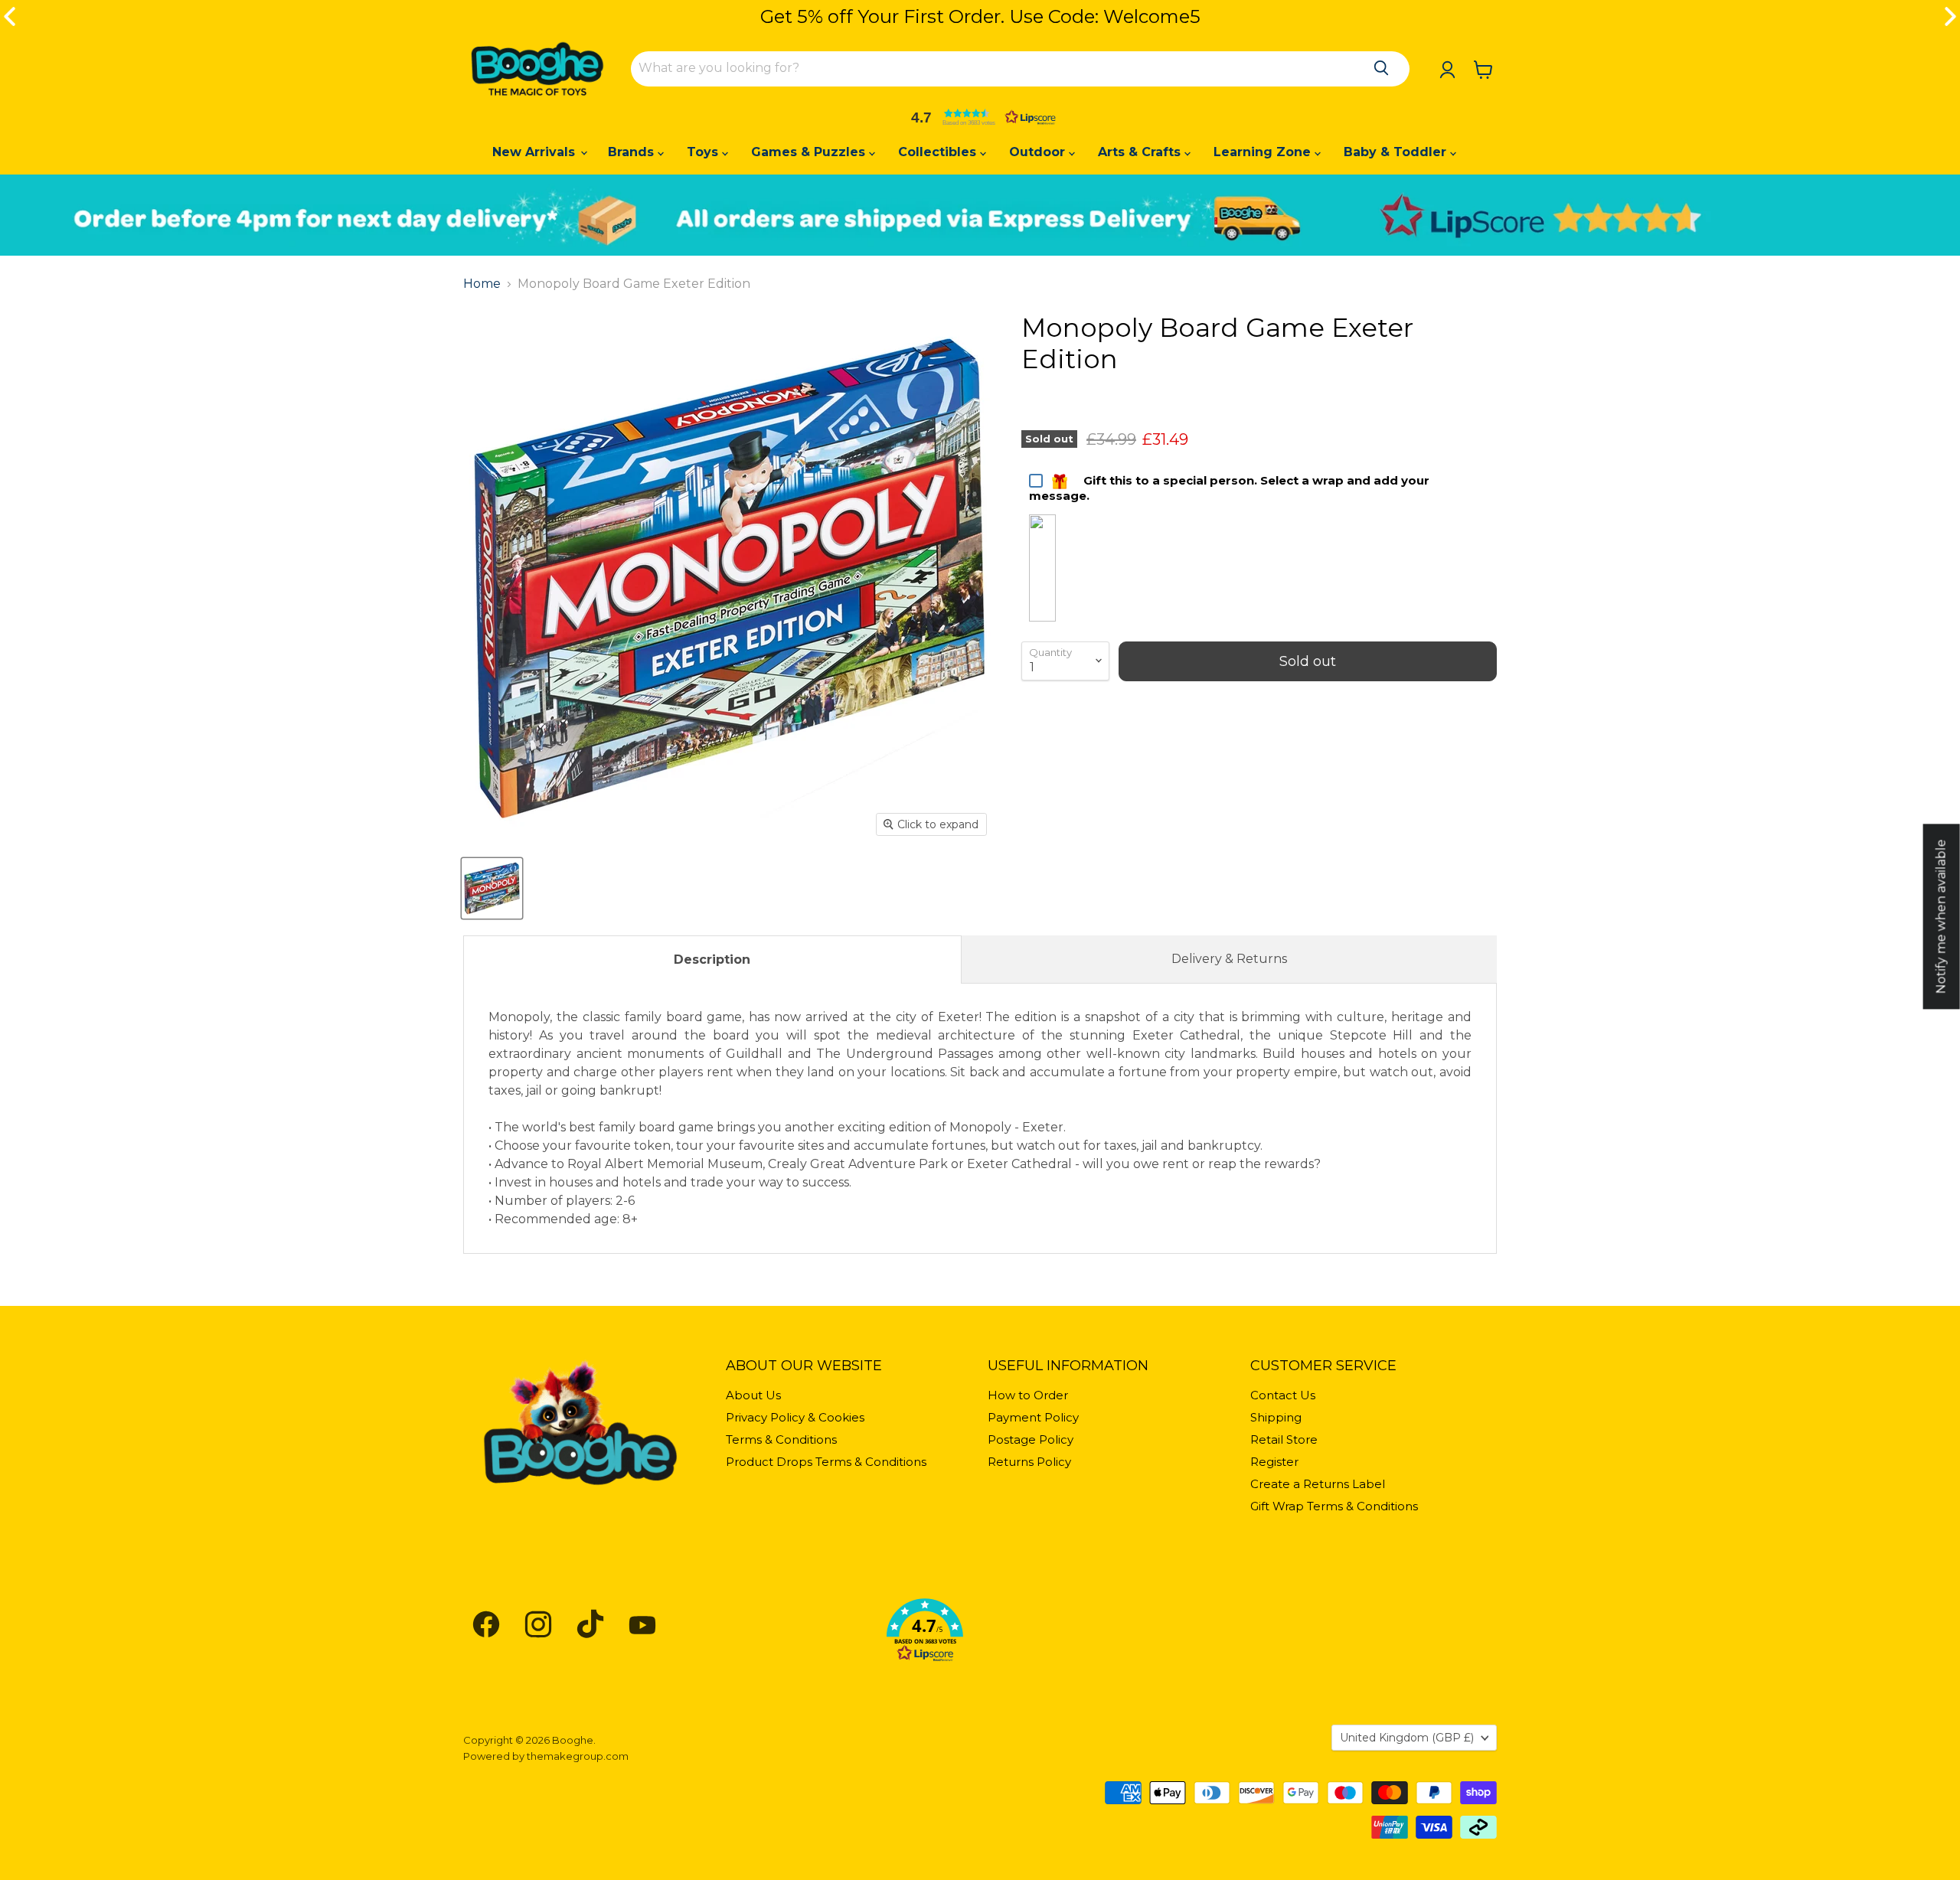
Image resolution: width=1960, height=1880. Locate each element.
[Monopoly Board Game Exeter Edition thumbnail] (492, 888)
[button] (980, 117)
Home (482, 284)
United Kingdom (1407, 1738)
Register (1274, 1462)
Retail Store (1284, 1439)
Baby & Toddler (1397, 152)
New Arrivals (536, 152)
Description (712, 960)
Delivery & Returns (1229, 959)
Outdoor (1039, 152)
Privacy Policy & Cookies (795, 1417)
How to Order (1028, 1395)
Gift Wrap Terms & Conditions (1334, 1506)
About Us (753, 1395)
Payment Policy (1033, 1417)
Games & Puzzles (810, 152)
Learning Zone (1264, 152)
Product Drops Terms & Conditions (826, 1462)
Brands (633, 152)
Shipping (1276, 1417)
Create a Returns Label (1318, 1484)
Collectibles (939, 152)
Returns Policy (1029, 1462)
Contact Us (1283, 1395)
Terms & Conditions (781, 1439)
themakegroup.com (578, 1756)
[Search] (1381, 68)
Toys (704, 152)
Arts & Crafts (1141, 152)
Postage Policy (1031, 1439)
